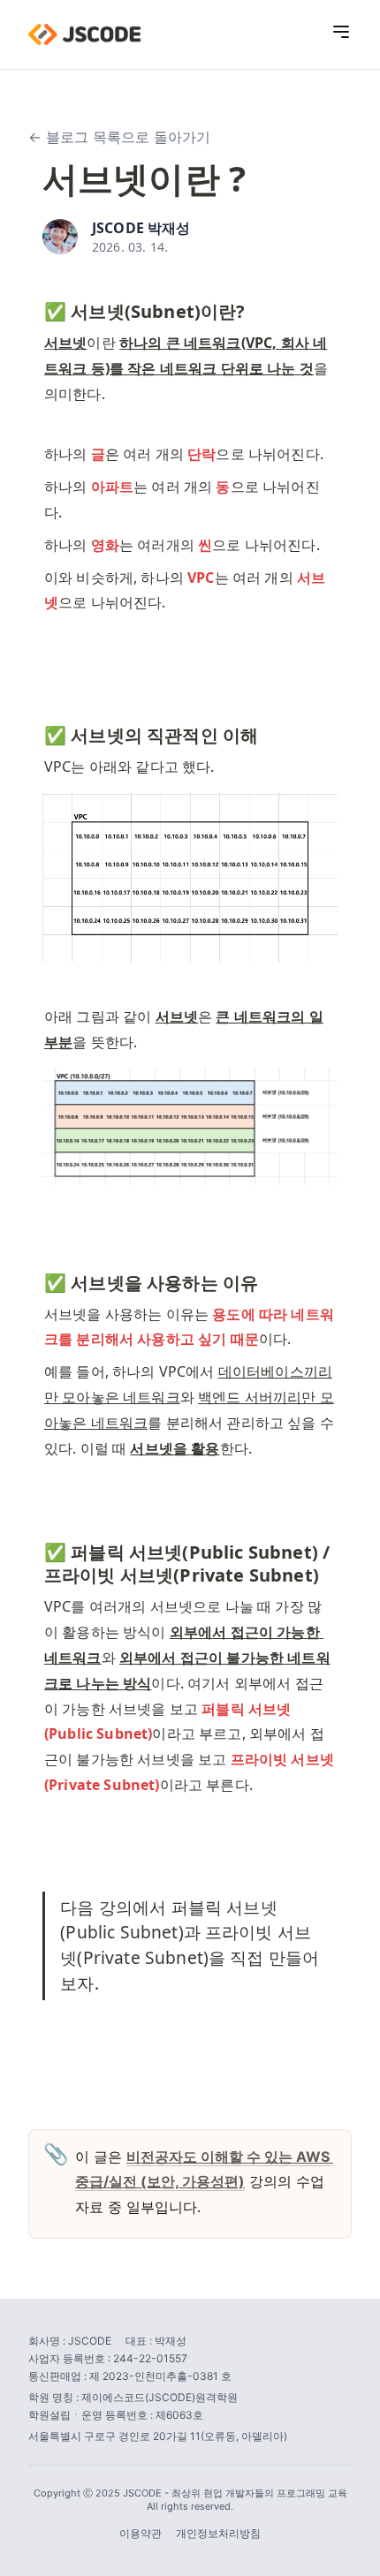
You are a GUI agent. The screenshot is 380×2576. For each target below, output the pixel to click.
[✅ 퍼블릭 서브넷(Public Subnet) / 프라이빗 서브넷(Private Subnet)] (35, 1548)
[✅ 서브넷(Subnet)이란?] (35, 307)
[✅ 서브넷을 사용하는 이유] (35, 1279)
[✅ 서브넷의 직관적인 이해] (35, 731)
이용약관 (141, 2533)
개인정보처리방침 (218, 2533)
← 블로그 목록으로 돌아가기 (119, 137)
